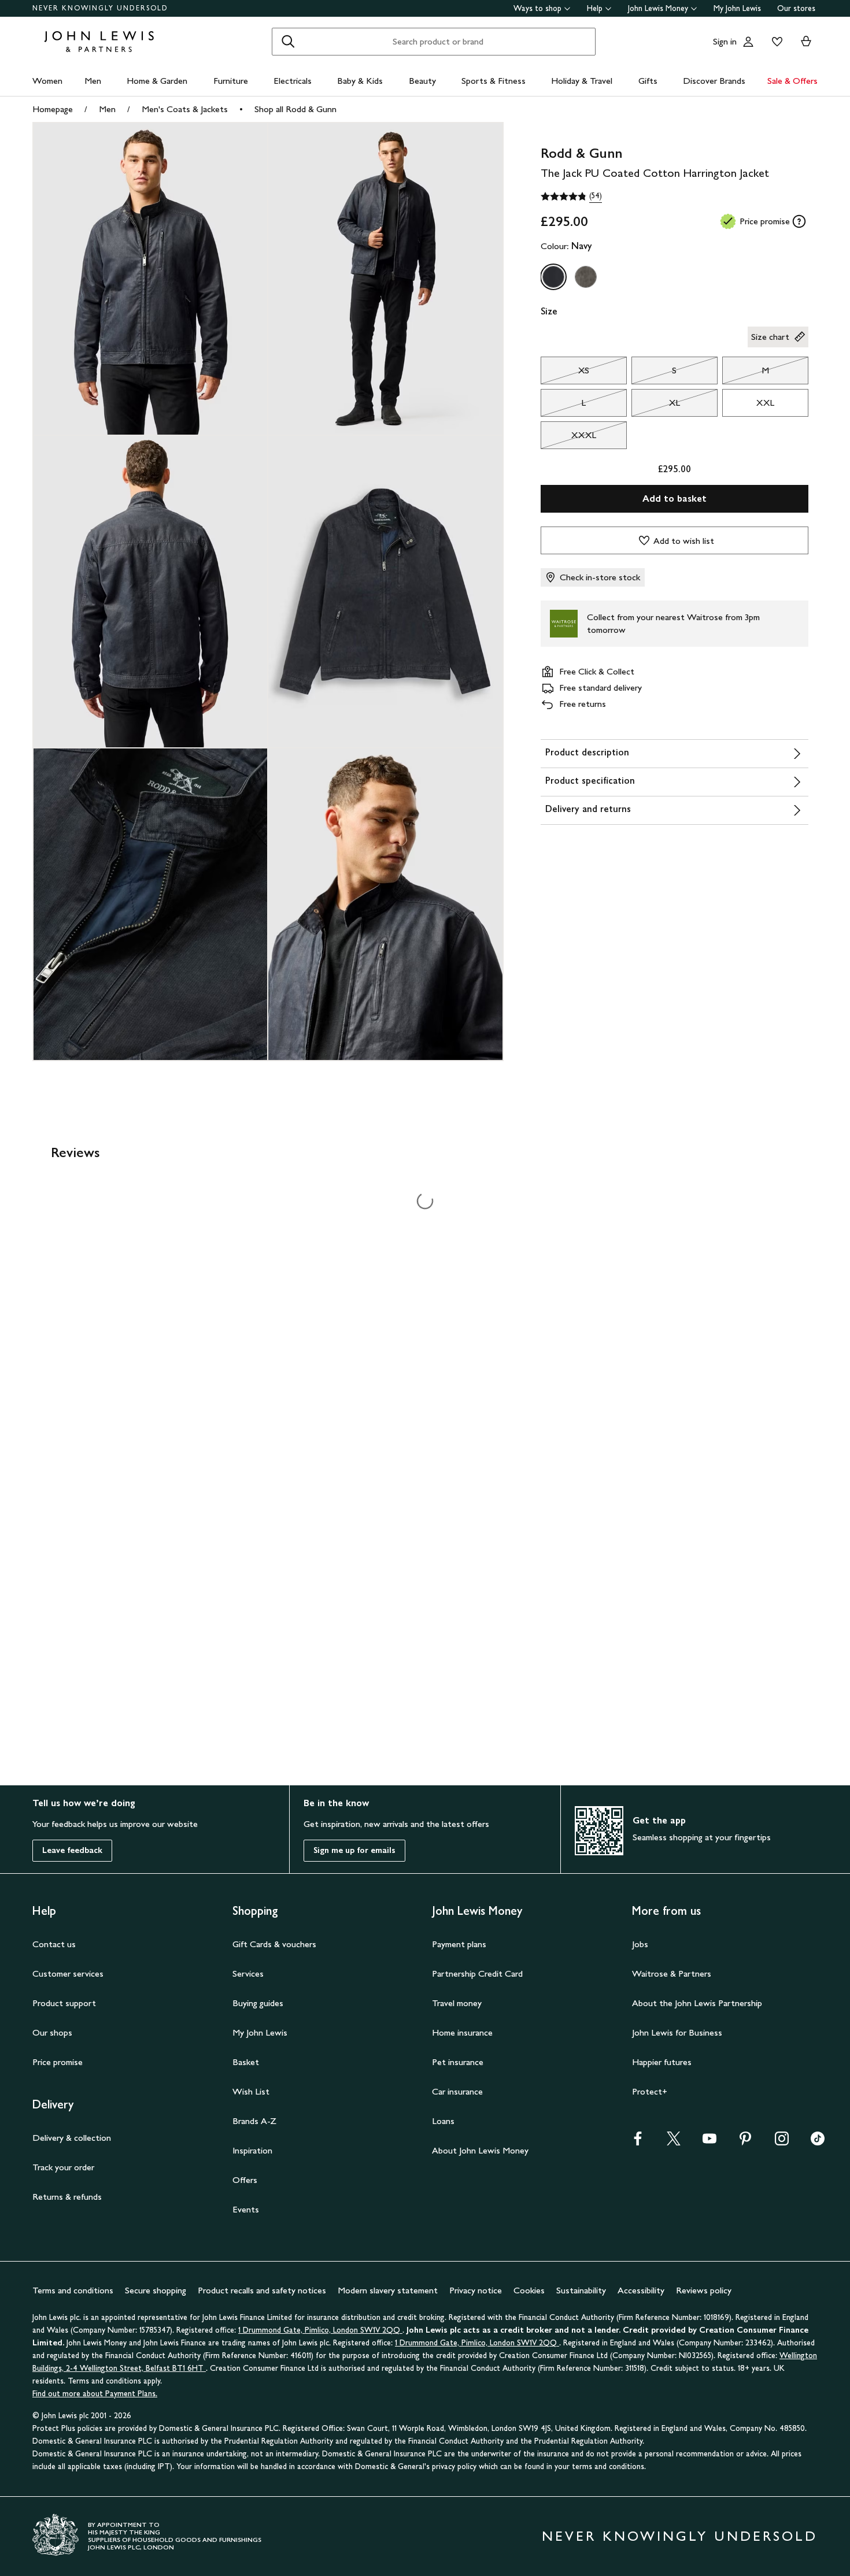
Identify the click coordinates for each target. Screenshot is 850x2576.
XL (656, 406)
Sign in (725, 41)
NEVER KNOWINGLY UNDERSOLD (100, 8)
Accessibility (641, 2290)
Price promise (58, 2062)
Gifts (648, 81)
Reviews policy (704, 2290)
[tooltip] (799, 221)
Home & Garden (157, 81)
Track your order (63, 2167)
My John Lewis (737, 8)
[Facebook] (638, 2142)
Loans (443, 2121)
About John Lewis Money (480, 2150)
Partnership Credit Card (477, 1973)
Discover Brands (714, 81)
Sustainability (581, 2290)
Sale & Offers (792, 81)
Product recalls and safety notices (262, 2290)
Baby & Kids (360, 81)
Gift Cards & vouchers (274, 1944)
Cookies (529, 2290)
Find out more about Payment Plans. (95, 2394)
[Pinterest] (745, 2142)
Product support (64, 2003)
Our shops (52, 2032)
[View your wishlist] (775, 42)
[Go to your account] (748, 42)
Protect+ (650, 2091)
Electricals (293, 81)
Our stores (796, 8)
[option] (553, 277)
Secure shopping (156, 2290)
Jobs (640, 1944)
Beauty (422, 81)
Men (93, 81)
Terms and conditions (73, 2290)
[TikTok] (818, 2142)
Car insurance (457, 2091)
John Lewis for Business (677, 2032)
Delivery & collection (72, 2138)
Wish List (251, 2091)
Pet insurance (458, 2062)
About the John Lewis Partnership (697, 2003)
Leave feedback (72, 1850)
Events (246, 2209)
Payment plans (459, 1944)
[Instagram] (782, 2142)
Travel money (457, 2003)
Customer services (68, 1973)
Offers (245, 2180)
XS (565, 373)
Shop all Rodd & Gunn (295, 109)
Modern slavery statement (388, 2290)
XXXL (568, 438)
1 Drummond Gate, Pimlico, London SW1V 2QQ (320, 2330)
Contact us (54, 1944)
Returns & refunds (67, 2197)
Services (248, 1973)
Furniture (231, 81)
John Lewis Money (658, 8)
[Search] (288, 42)
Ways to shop (537, 8)
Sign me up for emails (354, 1850)
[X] (674, 2142)
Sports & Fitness (494, 81)
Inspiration (252, 2150)
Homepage (53, 109)
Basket (246, 2062)
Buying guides (258, 2003)
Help (595, 8)
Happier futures (662, 2062)
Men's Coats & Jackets (185, 109)
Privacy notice (476, 2290)
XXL (765, 403)
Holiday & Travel (582, 81)
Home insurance (462, 2032)
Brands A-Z (254, 2121)
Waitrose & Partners (672, 1973)
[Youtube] (709, 2142)
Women (47, 81)
